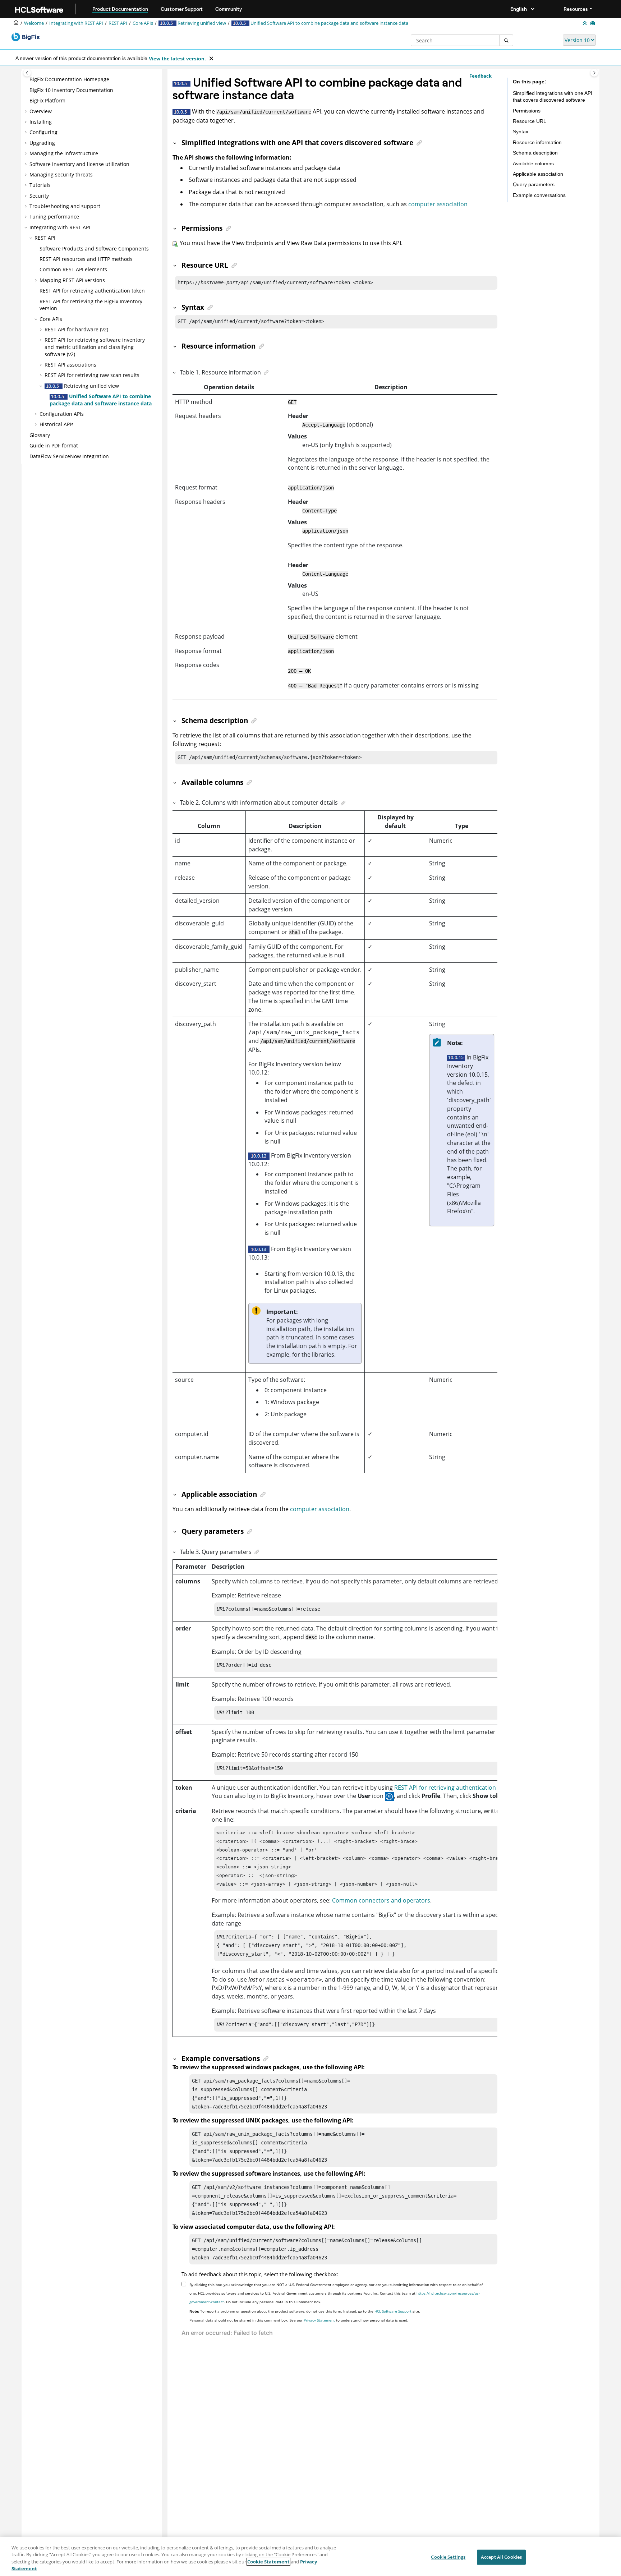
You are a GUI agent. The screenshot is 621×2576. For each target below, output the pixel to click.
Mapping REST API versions (72, 280)
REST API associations (70, 365)
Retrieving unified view (201, 23)
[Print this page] (593, 23)
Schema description (535, 153)
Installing (41, 122)
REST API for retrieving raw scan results (92, 375)
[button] (27, 79)
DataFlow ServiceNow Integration (69, 456)
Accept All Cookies (501, 2557)
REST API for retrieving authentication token (92, 291)
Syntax (521, 132)
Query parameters (534, 184)
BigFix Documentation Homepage (69, 79)
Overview (41, 111)
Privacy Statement (319, 2320)
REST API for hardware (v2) (76, 329)
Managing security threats (61, 174)
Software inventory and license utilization (79, 164)
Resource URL (530, 121)
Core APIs (143, 23)
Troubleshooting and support (65, 206)
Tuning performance (54, 217)
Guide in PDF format (54, 445)
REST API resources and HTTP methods (86, 259)
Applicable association (538, 174)
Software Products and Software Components (94, 249)
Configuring (43, 132)
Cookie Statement (268, 2562)
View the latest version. (177, 59)
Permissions (527, 111)
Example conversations (539, 195)
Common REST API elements (73, 269)
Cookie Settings (448, 2557)
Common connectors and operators (381, 1900)
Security (39, 196)
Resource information (537, 142)
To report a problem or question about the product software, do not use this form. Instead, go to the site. (305, 2311)
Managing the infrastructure (64, 153)
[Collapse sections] (585, 23)
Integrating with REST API (76, 23)
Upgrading (42, 143)
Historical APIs (57, 424)
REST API (118, 23)
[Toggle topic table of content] (594, 73)
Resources (576, 9)
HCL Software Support (393, 2311)
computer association (438, 204)
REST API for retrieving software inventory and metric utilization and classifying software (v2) (95, 347)
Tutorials (40, 185)
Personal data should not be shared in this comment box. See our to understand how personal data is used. (299, 2320)
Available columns (533, 164)
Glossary (40, 435)
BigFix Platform (47, 100)
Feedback (480, 76)
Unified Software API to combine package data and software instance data (329, 23)
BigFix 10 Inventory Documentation (71, 90)
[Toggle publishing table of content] (27, 73)
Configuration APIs (62, 414)
